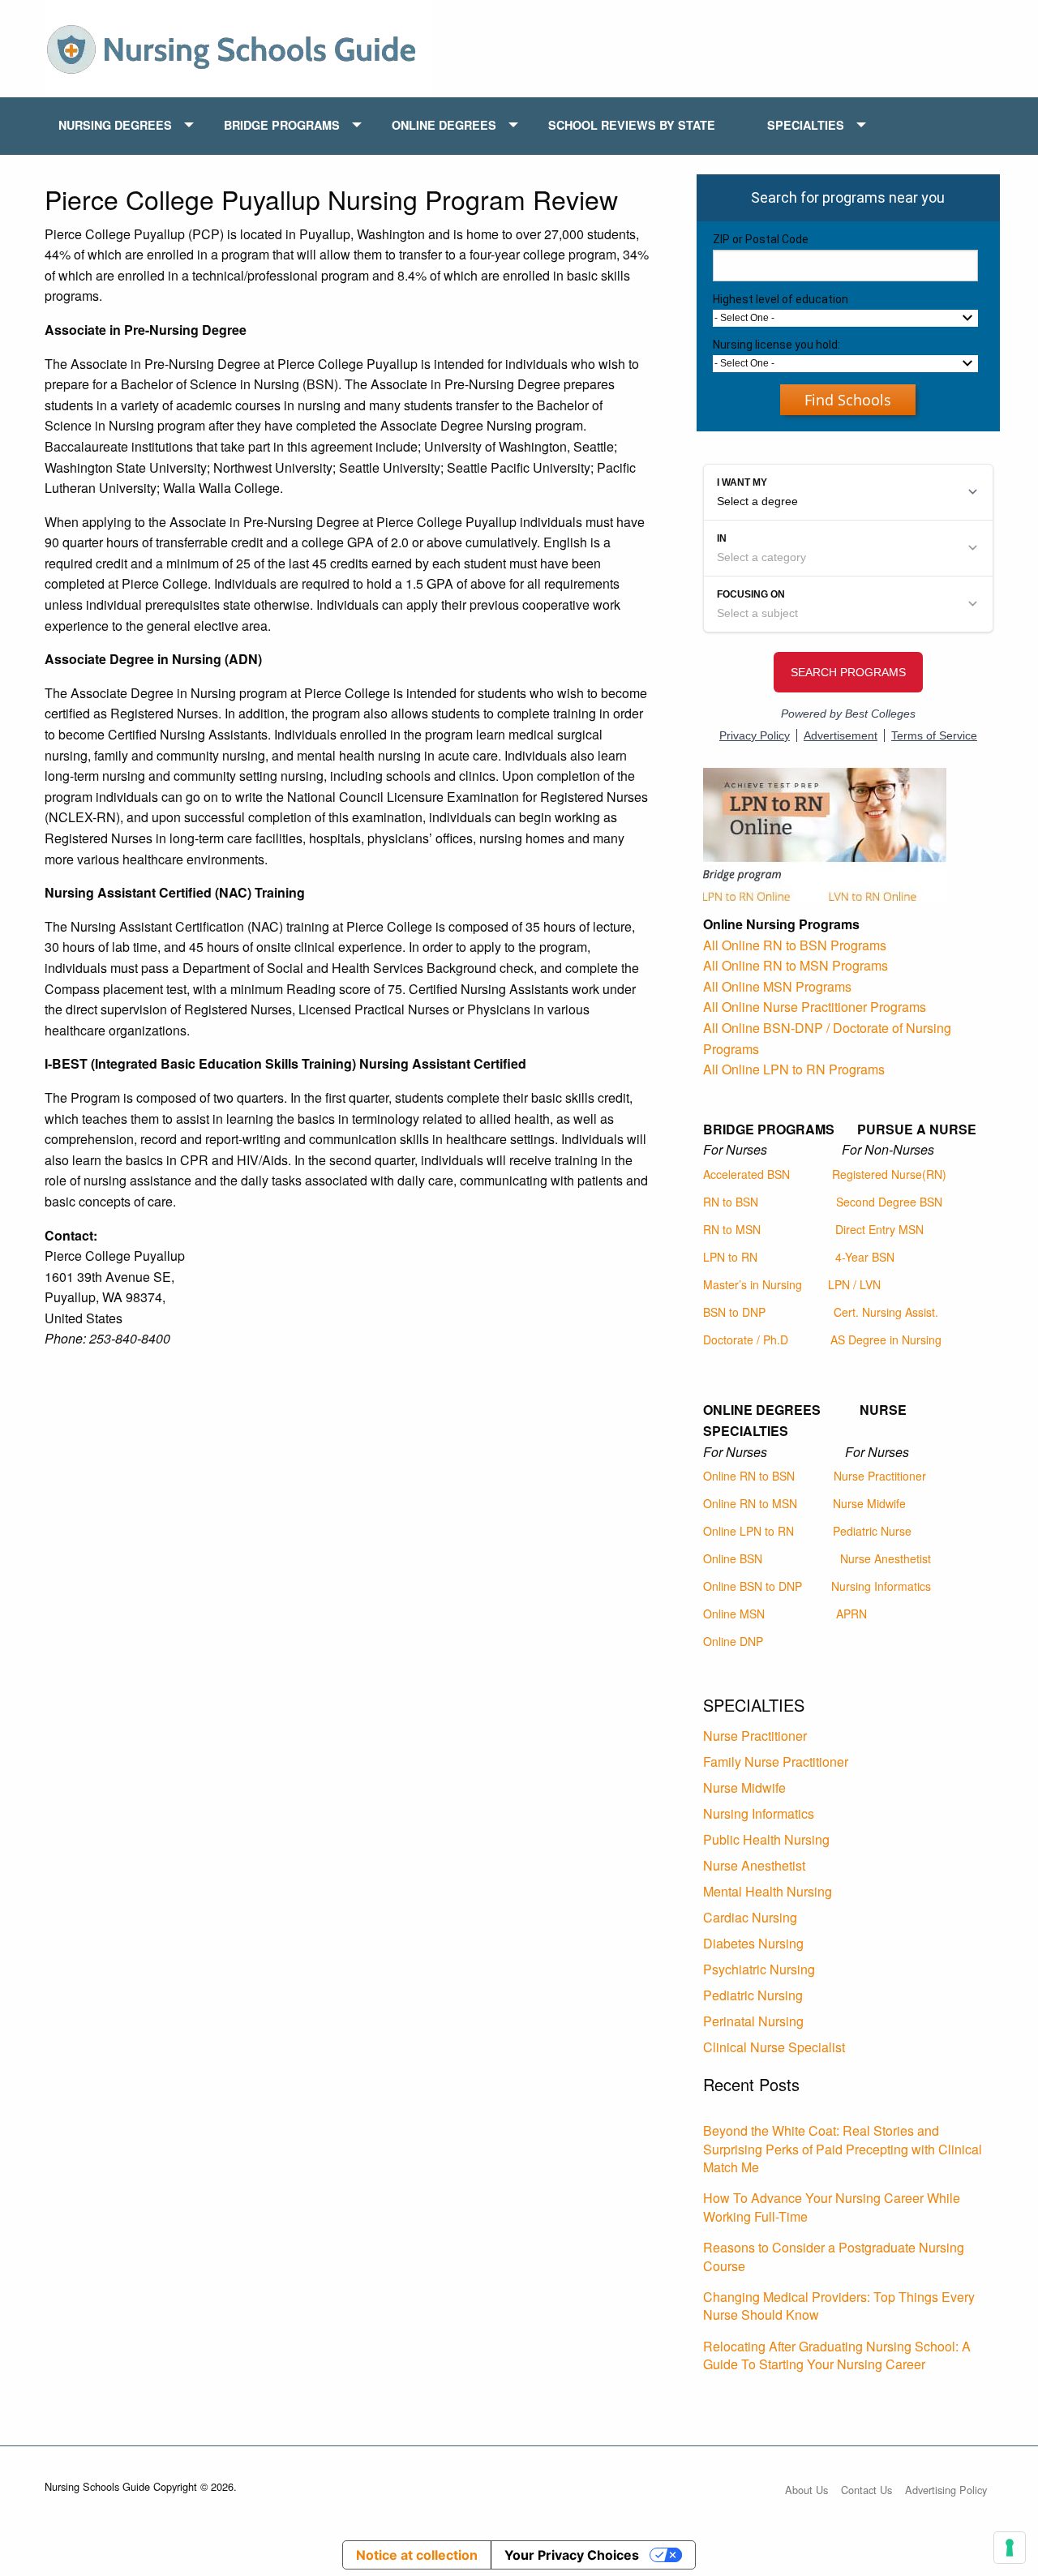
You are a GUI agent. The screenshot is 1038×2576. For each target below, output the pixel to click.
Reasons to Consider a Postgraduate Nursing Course (834, 2256)
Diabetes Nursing (753, 1943)
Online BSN (733, 1558)
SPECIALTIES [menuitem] (806, 125)
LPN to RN (730, 1257)
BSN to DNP (734, 1312)
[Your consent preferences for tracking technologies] (1010, 2548)
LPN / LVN (854, 1284)
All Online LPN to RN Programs (794, 1069)
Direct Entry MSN (879, 1229)
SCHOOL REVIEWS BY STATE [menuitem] (632, 125)
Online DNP (733, 1641)
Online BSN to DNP (753, 1586)
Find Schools (848, 400)
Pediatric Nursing (753, 1995)
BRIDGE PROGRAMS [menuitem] (282, 125)
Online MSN (734, 1614)
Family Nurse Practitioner (776, 1762)
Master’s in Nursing (753, 1284)
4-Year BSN (865, 1257)
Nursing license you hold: (776, 345)
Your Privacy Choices (572, 2555)
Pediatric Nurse (872, 1531)
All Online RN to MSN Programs (796, 965)
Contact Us (866, 2490)
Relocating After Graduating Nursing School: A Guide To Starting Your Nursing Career (837, 2355)
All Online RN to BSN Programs (795, 945)
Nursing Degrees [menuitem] (115, 125)
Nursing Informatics (881, 1586)
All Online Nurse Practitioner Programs (815, 1007)
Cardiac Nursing (750, 1917)
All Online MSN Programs (777, 986)
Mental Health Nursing (768, 1891)
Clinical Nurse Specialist (774, 2047)
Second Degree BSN (889, 1202)
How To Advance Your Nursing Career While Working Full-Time (832, 2207)
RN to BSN (731, 1202)
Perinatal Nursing (753, 2021)
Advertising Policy (946, 2490)
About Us (806, 2490)
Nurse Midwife (869, 1503)
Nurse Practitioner (880, 1476)
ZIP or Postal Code (761, 239)
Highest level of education (781, 299)
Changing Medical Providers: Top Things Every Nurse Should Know (839, 2306)
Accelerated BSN (746, 1174)
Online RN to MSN (750, 1503)
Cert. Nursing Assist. (886, 1312)
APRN (851, 1614)
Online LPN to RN (748, 1531)
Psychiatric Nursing (759, 1969)
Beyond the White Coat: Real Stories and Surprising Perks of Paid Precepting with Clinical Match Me (843, 2149)
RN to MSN (732, 1229)
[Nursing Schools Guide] (239, 47)
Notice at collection (417, 2555)
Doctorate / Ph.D (746, 1339)
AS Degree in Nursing (886, 1339)
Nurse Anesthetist (886, 1558)
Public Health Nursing (766, 1839)
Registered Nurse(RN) (889, 1174)
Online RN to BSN (749, 1476)
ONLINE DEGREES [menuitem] (444, 125)
